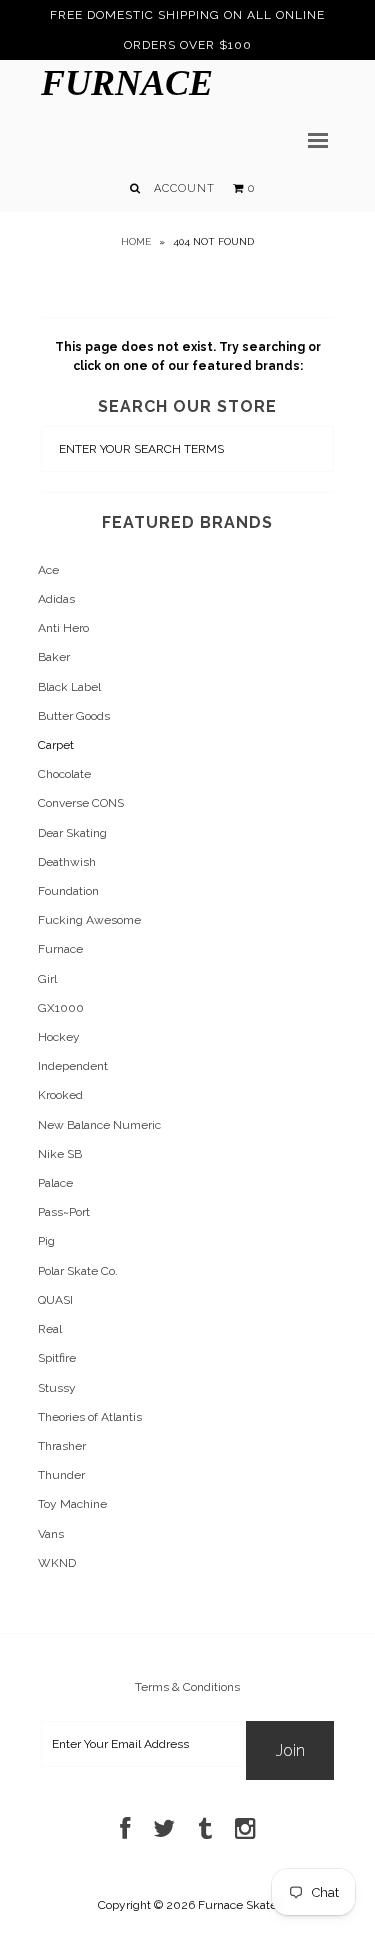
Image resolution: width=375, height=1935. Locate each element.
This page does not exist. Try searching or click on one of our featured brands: (188, 356)
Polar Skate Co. (78, 1271)
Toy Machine (72, 1504)
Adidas (56, 599)
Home (136, 241)
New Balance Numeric (99, 1125)
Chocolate (64, 774)
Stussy (57, 1388)
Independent (73, 1066)
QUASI (55, 1300)
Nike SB (60, 1154)
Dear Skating (72, 833)
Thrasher (62, 1446)
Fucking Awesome (89, 920)
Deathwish (67, 862)
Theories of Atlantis (90, 1417)
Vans (51, 1534)
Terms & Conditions (187, 1687)
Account (184, 188)
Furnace (127, 83)
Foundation (68, 891)
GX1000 (61, 1008)
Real (50, 1329)
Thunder (61, 1475)
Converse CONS (81, 803)
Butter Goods (74, 716)
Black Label (69, 687)
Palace (55, 1183)
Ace (48, 570)
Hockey (59, 1037)
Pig (46, 1241)
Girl (47, 979)
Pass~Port (64, 1212)
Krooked (60, 1095)
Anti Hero (63, 628)
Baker (54, 657)
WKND (57, 1563)
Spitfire (57, 1358)
